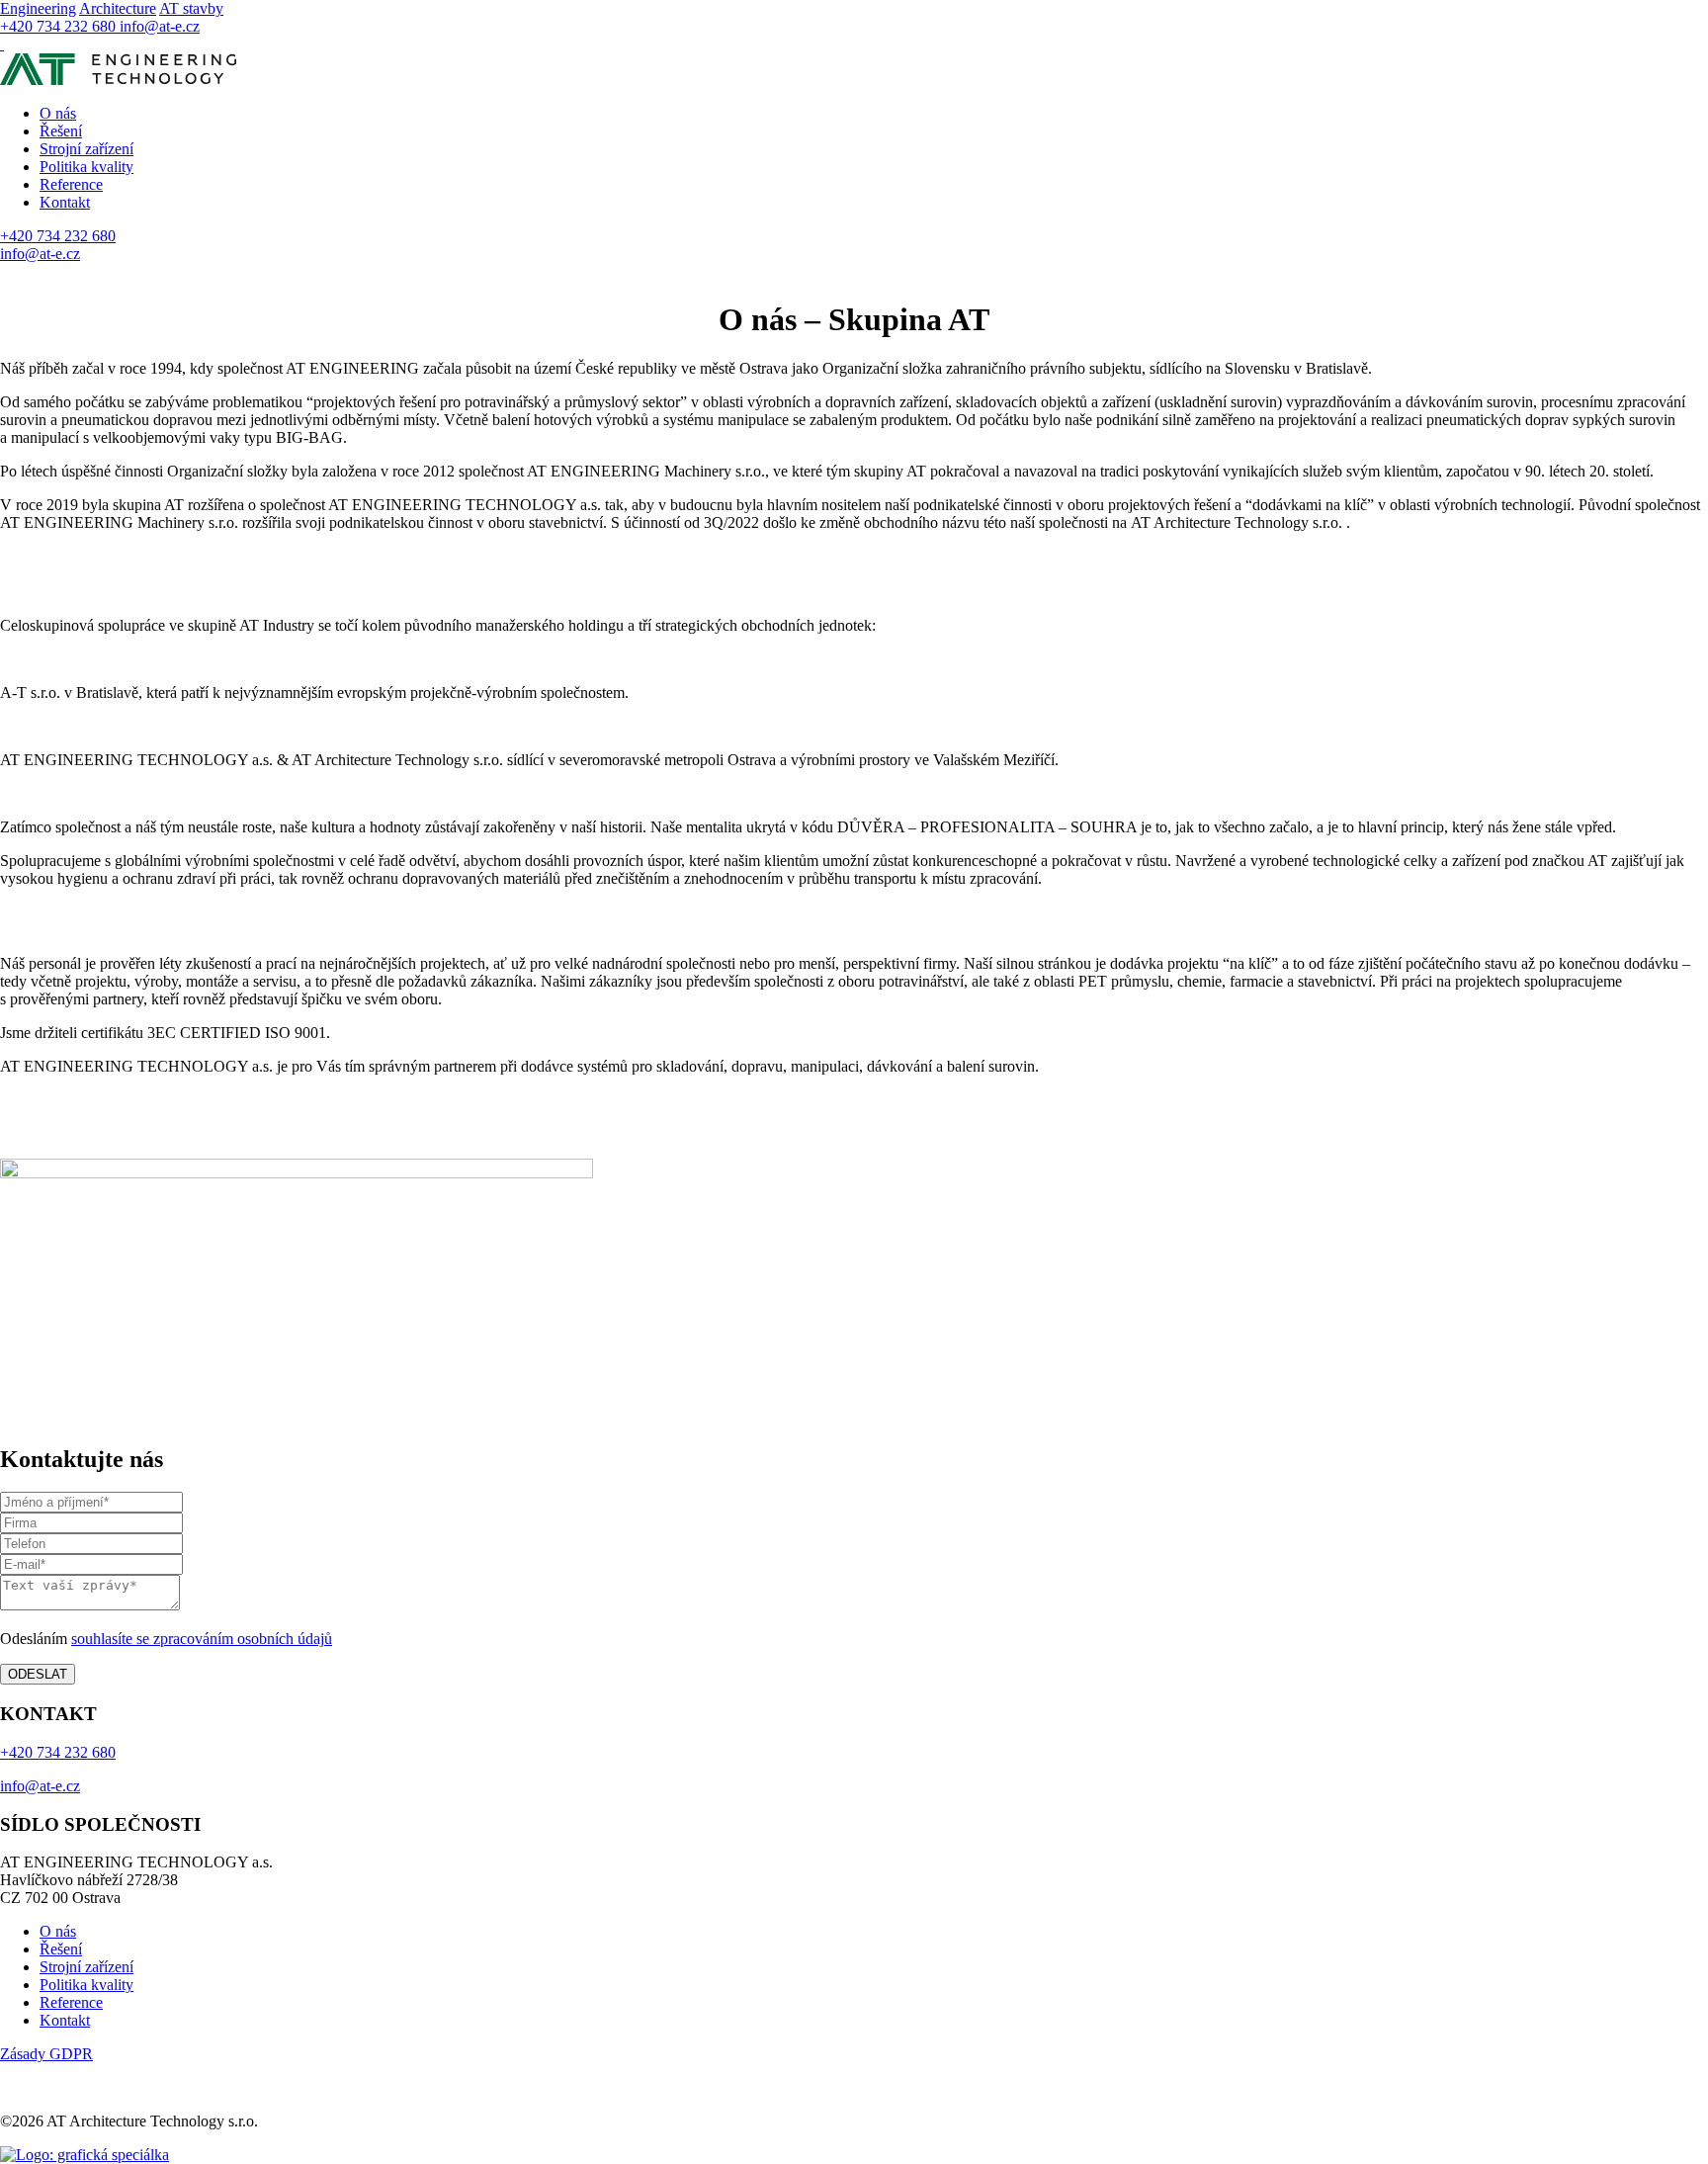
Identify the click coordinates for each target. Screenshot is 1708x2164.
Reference (71, 184)
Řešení (61, 131)
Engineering (38, 8)
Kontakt (65, 202)
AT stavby (191, 8)
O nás (58, 113)
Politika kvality (86, 167)
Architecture (118, 8)
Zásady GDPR (46, 2054)
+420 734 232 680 (60, 26)
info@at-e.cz (160, 26)
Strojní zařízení (86, 149)
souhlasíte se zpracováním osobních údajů (202, 1639)
